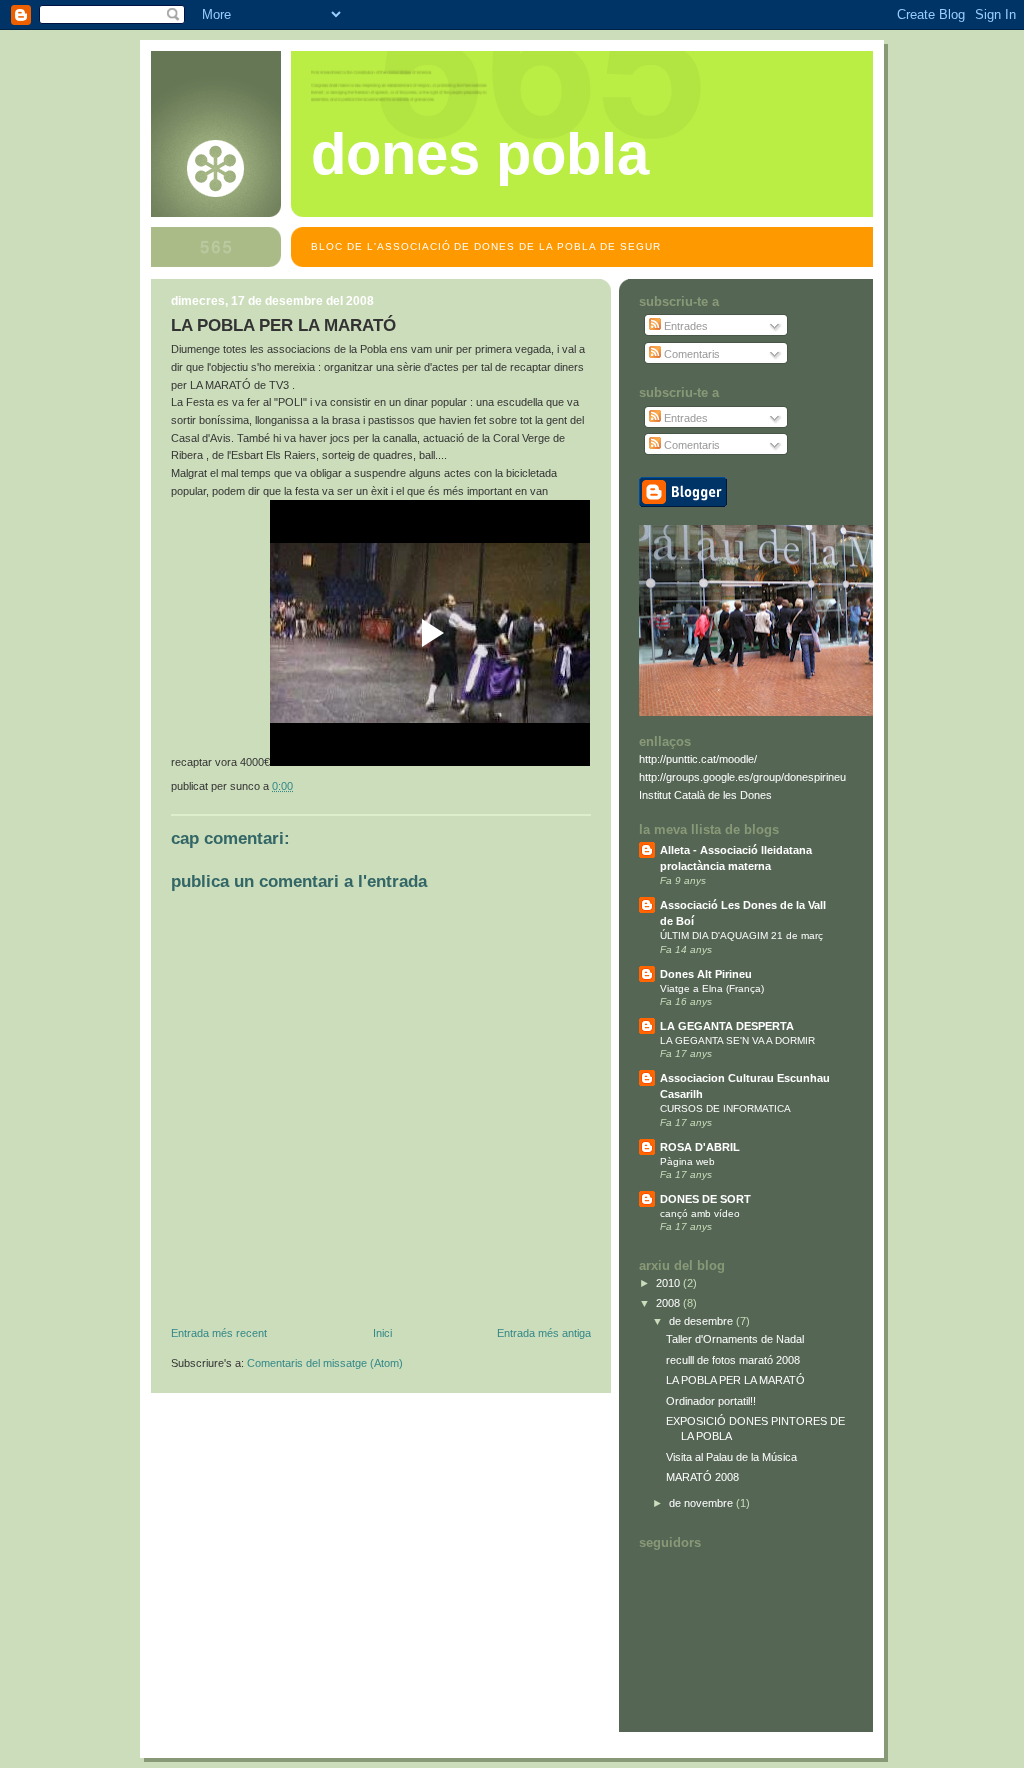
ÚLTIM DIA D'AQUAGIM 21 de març (741, 935)
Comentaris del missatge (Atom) (325, 1363)
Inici (382, 1333)
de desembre (702, 1321)
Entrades (684, 326)
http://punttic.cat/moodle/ (698, 759)
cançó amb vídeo (700, 1213)
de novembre (702, 1503)
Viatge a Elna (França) (712, 988)
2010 (669, 1283)
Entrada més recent (219, 1333)
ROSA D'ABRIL (700, 1147)
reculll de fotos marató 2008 (733, 1360)
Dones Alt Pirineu (706, 974)
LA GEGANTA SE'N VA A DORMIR (737, 1040)
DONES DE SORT (705, 1199)
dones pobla (480, 154)
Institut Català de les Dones (705, 795)
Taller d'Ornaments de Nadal (735, 1339)
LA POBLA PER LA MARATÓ (735, 1380)
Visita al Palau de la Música (731, 1457)
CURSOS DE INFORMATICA (725, 1108)
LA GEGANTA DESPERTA (727, 1026)
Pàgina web (687, 1161)
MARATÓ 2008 (702, 1477)
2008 (669, 1303)
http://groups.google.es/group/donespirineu (742, 777)
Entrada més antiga (544, 1333)
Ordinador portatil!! (711, 1401)
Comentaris (690, 354)
